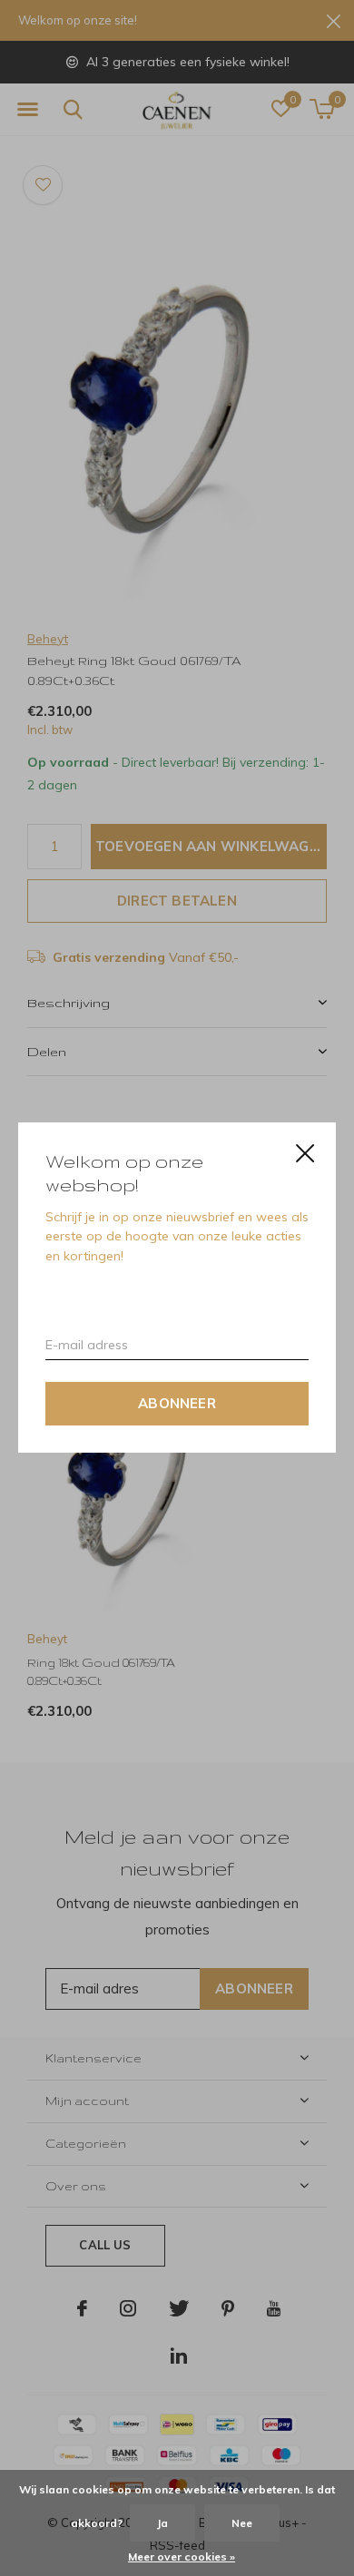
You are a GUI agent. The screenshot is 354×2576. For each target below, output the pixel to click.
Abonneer (177, 1404)
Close (305, 1153)
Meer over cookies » (182, 2556)
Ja (162, 2523)
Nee (242, 2523)
